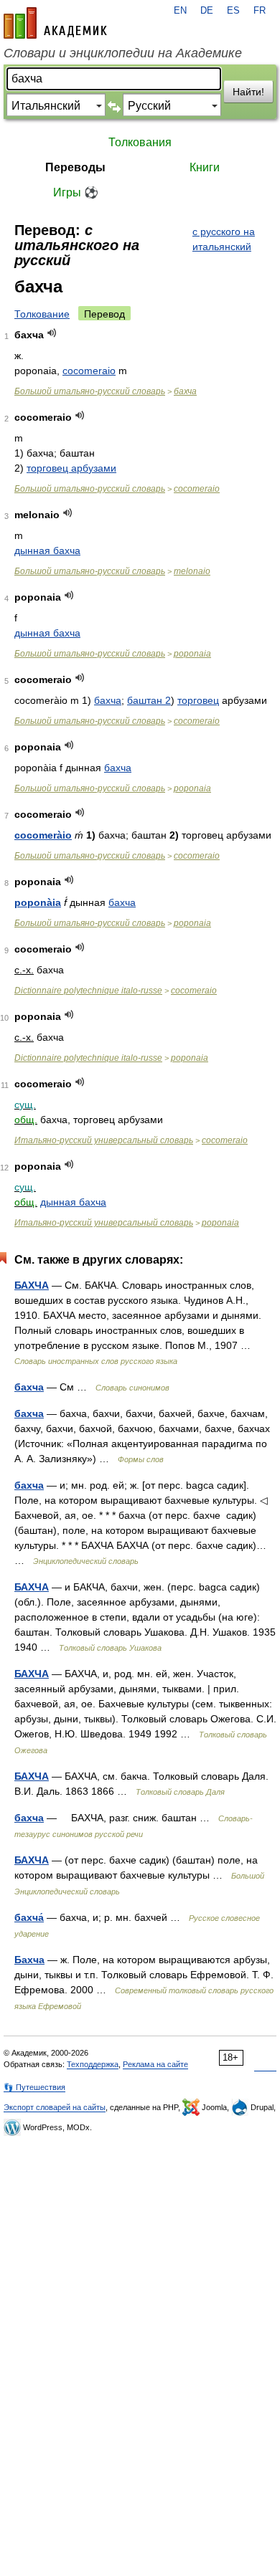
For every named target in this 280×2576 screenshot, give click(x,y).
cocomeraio (89, 371)
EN (180, 11)
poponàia (38, 902)
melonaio (192, 571)
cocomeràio (43, 835)
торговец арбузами (71, 468)
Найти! (248, 92)
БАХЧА (32, 1285)
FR (260, 11)
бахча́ (29, 1917)
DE (207, 11)
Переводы (75, 167)
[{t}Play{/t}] (52, 333)
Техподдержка (93, 2064)
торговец (198, 700)
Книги (205, 167)
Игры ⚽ (76, 192)
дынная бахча (47, 550)
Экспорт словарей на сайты (55, 2107)
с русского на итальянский (224, 239)
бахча (185, 391)
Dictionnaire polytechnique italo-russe (88, 991)
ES (233, 11)
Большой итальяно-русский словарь (90, 391)
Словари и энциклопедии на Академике (123, 53)
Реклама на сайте (155, 2064)
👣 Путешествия (34, 2087)
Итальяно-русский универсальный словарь (104, 1140)
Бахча (29, 1960)
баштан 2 (149, 700)
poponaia (192, 654)
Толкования (140, 142)
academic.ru (55, 23)
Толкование (42, 314)
